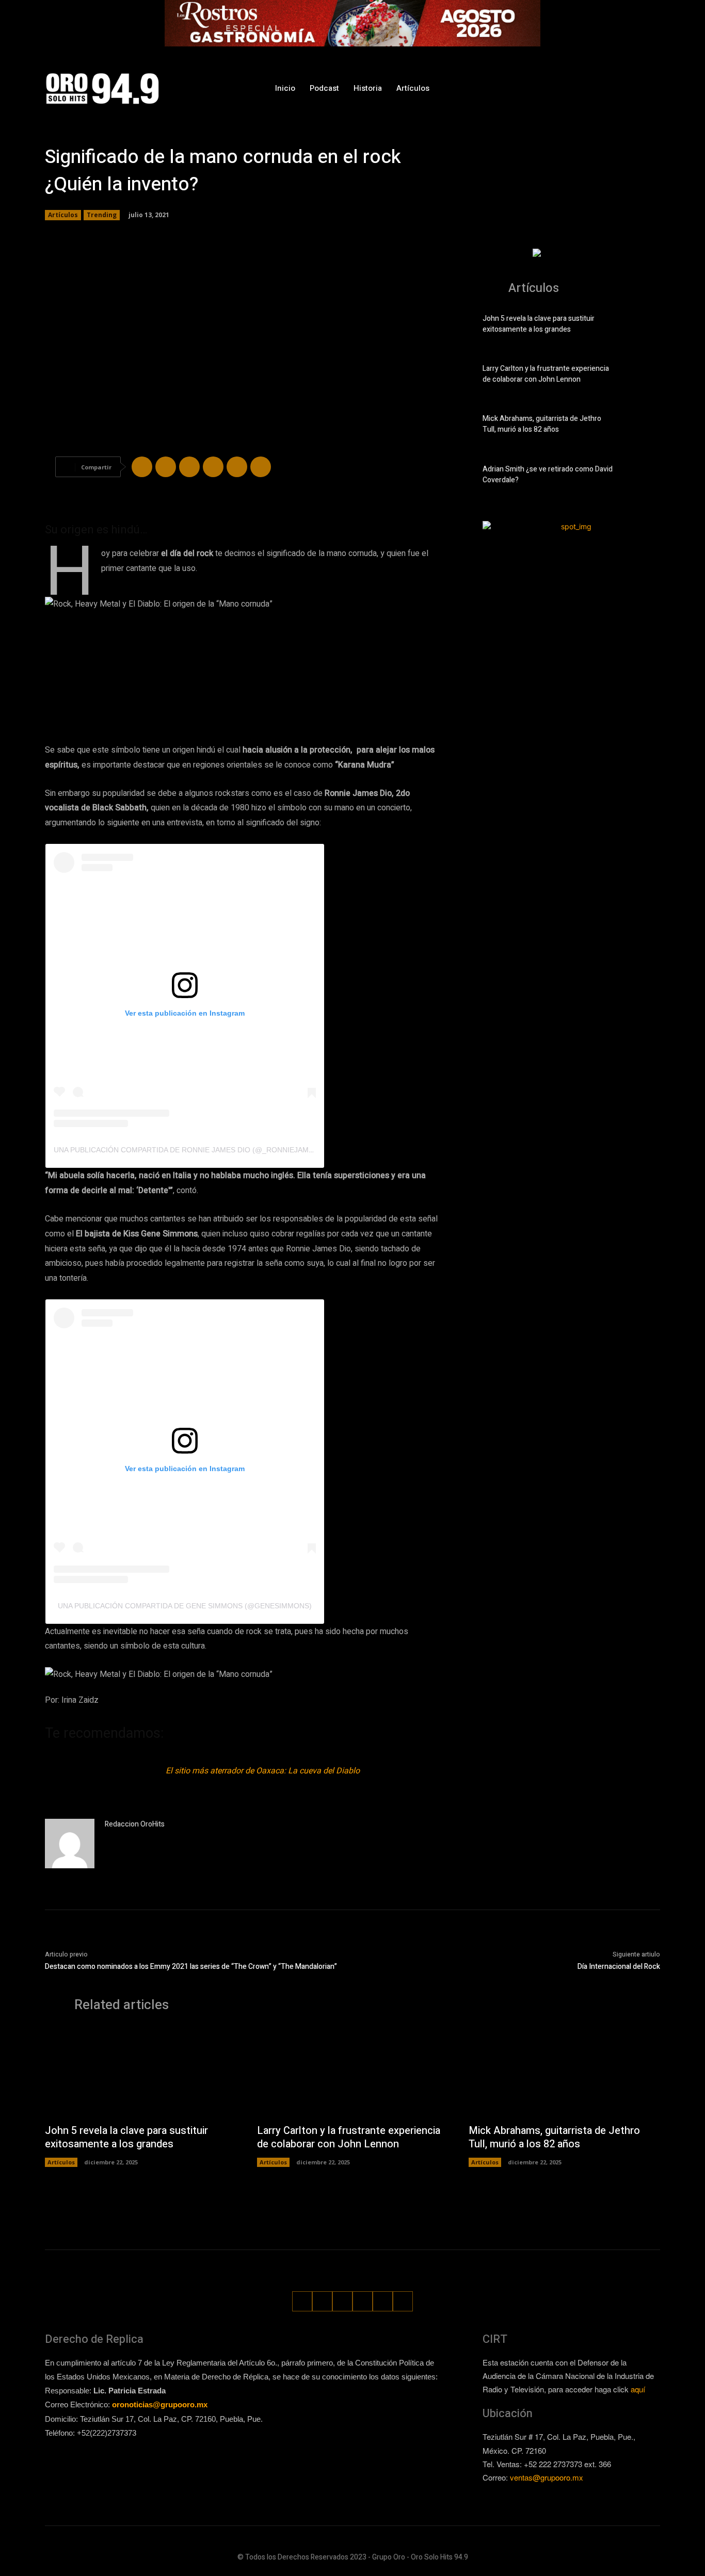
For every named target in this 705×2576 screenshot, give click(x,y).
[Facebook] (557, 88)
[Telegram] (189, 467)
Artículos (63, 215)
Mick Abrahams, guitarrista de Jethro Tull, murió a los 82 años (542, 424)
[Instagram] (576, 88)
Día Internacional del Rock (619, 1967)
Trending (102, 215)
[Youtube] (653, 88)
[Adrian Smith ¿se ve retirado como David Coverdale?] (642, 477)
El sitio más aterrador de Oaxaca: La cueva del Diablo (263, 1771)
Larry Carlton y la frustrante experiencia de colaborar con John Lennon (546, 374)
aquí (638, 2389)
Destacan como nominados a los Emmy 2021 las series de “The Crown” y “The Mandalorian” (191, 1967)
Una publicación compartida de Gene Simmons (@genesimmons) (185, 1606)
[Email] (237, 467)
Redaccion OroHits (135, 1824)
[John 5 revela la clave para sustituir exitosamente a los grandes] (642, 326)
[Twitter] (614, 88)
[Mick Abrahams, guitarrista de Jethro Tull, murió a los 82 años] (642, 426)
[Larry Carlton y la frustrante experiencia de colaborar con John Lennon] (642, 376)
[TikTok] (595, 88)
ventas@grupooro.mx (547, 2477)
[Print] (261, 467)
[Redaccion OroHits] (70, 1844)
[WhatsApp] (634, 88)
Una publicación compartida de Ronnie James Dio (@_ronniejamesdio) (194, 1150)
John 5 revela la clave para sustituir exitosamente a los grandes (539, 324)
